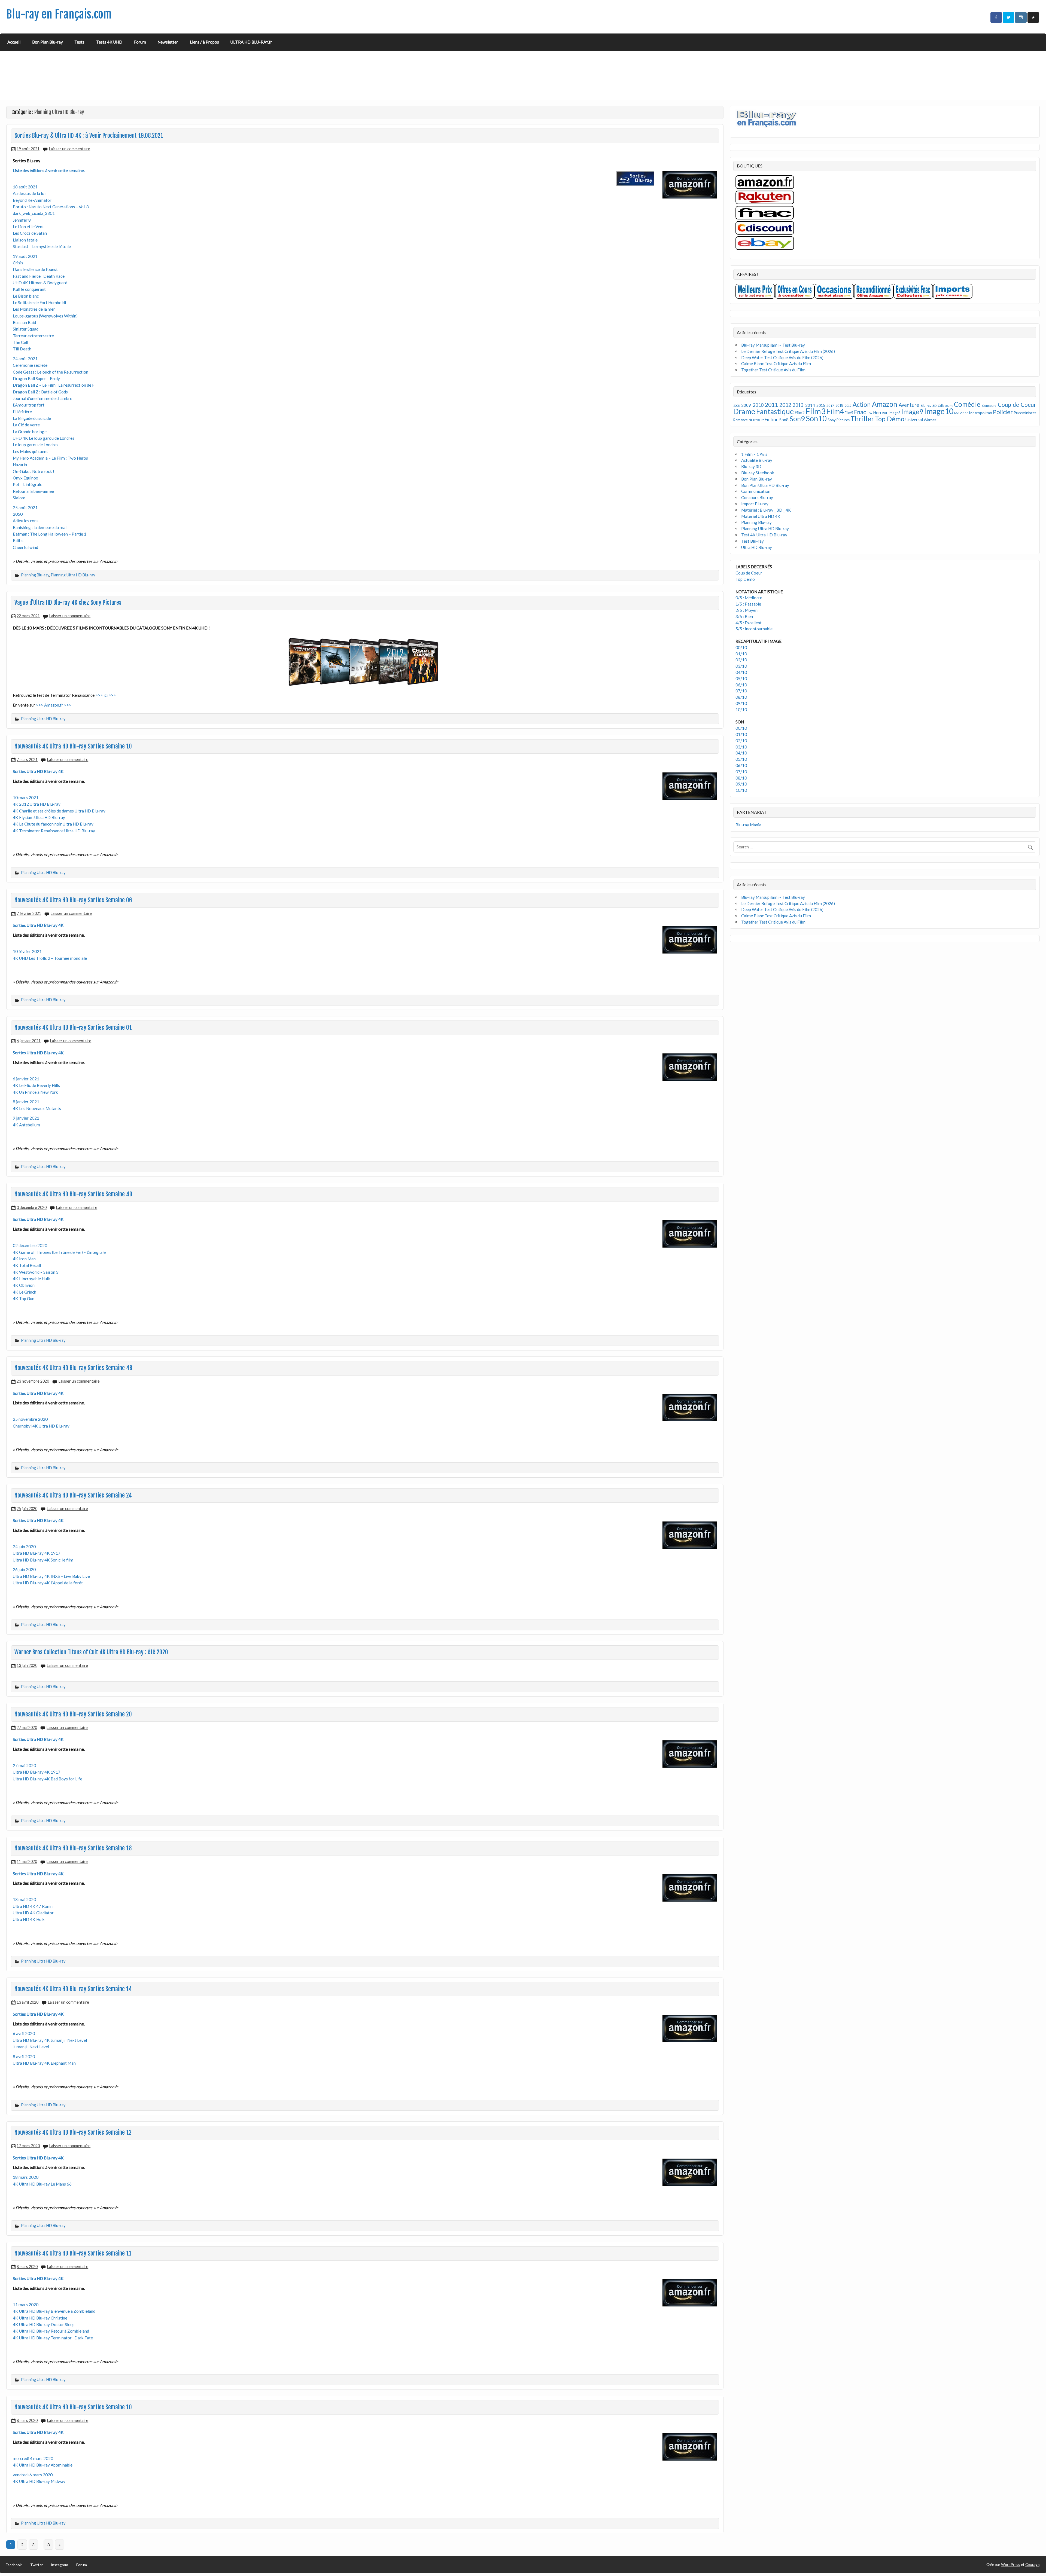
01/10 (741, 654)
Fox (869, 413)
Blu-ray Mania (748, 825)
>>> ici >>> (106, 695)
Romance (741, 420)
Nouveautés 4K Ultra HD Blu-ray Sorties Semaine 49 (73, 1194)
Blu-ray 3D (929, 406)
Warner (930, 420)
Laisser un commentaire (70, 149)
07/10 (741, 691)
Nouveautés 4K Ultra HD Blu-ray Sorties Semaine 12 (73, 2132)
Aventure (909, 405)
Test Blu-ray (752, 541)
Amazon (885, 404)
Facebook (14, 2565)
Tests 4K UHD (109, 42)
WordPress (1011, 2564)
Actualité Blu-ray (757, 460)
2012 (785, 405)
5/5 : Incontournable (754, 629)
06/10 (741, 685)
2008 (737, 406)
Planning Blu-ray (35, 575)
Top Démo (890, 419)
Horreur (880, 412)
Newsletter (168, 42)
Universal (914, 419)
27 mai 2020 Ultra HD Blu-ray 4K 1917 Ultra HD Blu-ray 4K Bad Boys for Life (48, 1772)
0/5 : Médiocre (749, 598)
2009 (746, 405)
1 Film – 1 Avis (754, 454)
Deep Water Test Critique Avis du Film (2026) (782, 357)
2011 (771, 405)
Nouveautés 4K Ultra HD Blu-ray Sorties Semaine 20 (73, 1714)
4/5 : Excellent (749, 623)
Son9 (797, 418)
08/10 (741, 697)
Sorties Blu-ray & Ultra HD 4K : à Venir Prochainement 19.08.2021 (89, 136)
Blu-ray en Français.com (59, 14)
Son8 (784, 420)
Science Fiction (764, 419)
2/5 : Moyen (747, 610)
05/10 (741, 679)
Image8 (894, 413)
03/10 (741, 666)
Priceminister (1025, 413)
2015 (821, 405)
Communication (756, 491)
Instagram (60, 2565)
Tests (79, 42)
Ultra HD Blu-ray (757, 547)
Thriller (862, 418)
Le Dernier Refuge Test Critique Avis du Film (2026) (788, 351)
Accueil (14, 42)
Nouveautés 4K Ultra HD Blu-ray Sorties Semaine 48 (73, 1368)
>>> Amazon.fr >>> (54, 705)
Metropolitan (981, 413)
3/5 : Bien (744, 616)
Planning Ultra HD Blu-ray (73, 575)
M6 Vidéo (961, 413)
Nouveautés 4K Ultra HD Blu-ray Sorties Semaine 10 (73, 746)
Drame (744, 411)
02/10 (741, 660)
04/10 (741, 672)
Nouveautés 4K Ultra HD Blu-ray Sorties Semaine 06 (73, 900)
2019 (848, 406)
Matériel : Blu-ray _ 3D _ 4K (766, 510)
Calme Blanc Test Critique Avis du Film (776, 363)
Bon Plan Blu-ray (48, 42)
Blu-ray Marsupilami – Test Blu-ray (773, 345)
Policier (1003, 412)
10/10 (741, 710)
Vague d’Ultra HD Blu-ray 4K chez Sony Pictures (68, 603)
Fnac (860, 412)
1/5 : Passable (748, 604)
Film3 (816, 411)
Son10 (816, 418)
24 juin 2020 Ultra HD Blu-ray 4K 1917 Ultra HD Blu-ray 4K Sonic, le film (43, 1553)
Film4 (835, 411)
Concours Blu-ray (757, 497)
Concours (989, 406)
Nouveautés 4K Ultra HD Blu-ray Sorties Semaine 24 (73, 1495)
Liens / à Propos (204, 42)
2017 (830, 406)
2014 (810, 405)
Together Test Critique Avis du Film (773, 370)
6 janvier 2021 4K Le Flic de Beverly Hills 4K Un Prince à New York (36, 1085)
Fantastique (775, 411)
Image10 (939, 411)
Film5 (849, 413)
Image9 (912, 412)
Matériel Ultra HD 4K (761, 516)
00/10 (741, 647)
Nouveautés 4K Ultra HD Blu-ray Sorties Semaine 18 (73, 1848)
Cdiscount (945, 406)
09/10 (741, 703)
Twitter (37, 2565)
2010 (758, 405)
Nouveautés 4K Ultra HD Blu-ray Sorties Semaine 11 (73, 2253)
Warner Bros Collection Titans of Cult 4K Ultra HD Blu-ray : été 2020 (91, 1652)
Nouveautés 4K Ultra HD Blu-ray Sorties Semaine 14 (73, 1989)
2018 (839, 406)
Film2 (800, 412)
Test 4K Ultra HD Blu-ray (764, 535)
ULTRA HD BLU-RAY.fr (251, 42)
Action (862, 404)
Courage (1032, 2564)
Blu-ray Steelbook (758, 473)
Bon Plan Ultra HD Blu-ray (765, 485)
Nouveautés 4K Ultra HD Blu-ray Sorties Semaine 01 (73, 1028)
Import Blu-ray (755, 504)
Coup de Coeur (1017, 405)
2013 (798, 405)
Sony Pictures (839, 420)
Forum (140, 42)
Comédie (967, 404)
